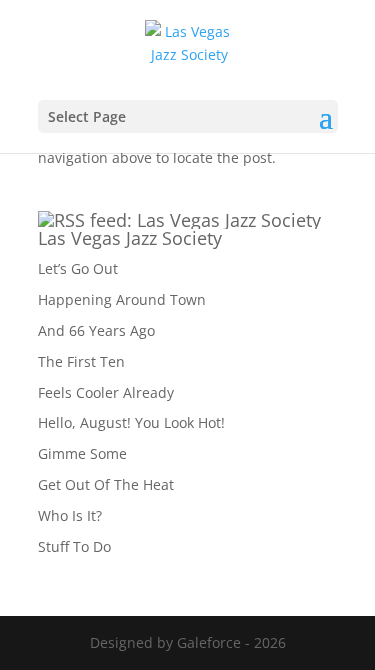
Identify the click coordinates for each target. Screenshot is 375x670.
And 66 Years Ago (96, 330)
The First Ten (81, 361)
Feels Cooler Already (106, 392)
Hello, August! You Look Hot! (131, 422)
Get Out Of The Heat (106, 484)
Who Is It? (70, 515)
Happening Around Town (122, 299)
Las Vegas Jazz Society (130, 238)
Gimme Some (82, 453)
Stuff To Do (74, 546)
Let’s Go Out (78, 268)
